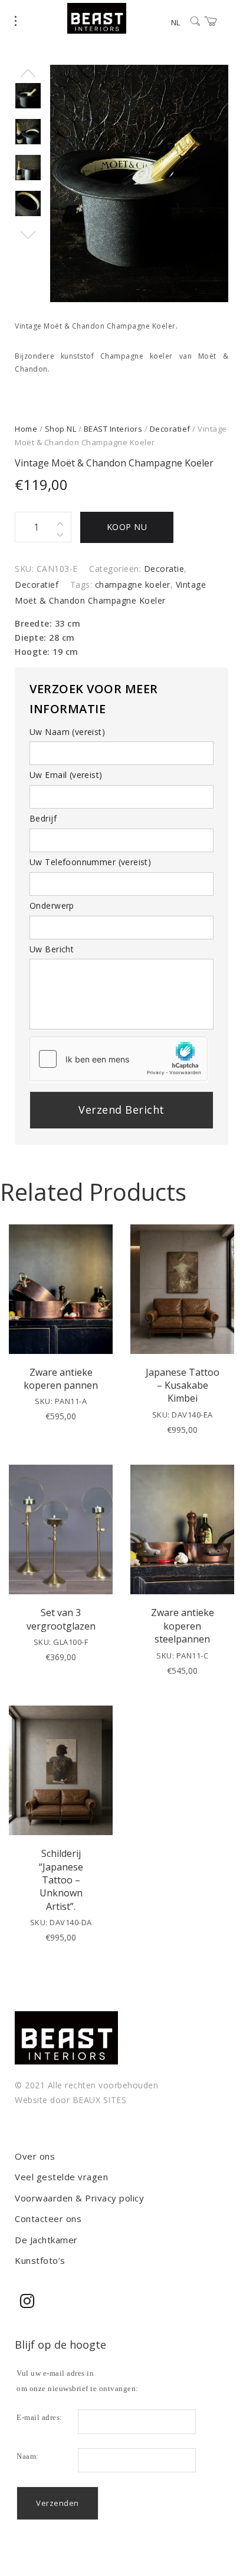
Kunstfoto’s (40, 2260)
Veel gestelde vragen (61, 2177)
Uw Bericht (52, 949)
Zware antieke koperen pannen (61, 1379)
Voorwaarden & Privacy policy (79, 2198)
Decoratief (170, 429)
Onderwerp (52, 905)
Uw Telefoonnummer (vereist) (90, 862)
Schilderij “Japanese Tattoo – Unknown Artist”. (61, 1880)
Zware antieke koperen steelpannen (183, 1626)
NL (175, 22)
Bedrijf (43, 818)
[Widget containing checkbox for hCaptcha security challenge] (119, 1059)
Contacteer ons (48, 2219)
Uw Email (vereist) (66, 775)
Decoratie (164, 569)
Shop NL (61, 429)
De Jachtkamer (46, 2240)
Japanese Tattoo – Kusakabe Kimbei (183, 1385)
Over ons (35, 2156)
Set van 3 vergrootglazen (61, 1619)
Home (26, 429)
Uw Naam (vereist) (67, 732)
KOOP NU (127, 527)
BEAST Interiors (113, 429)
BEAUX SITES (100, 2100)
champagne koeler (133, 585)
